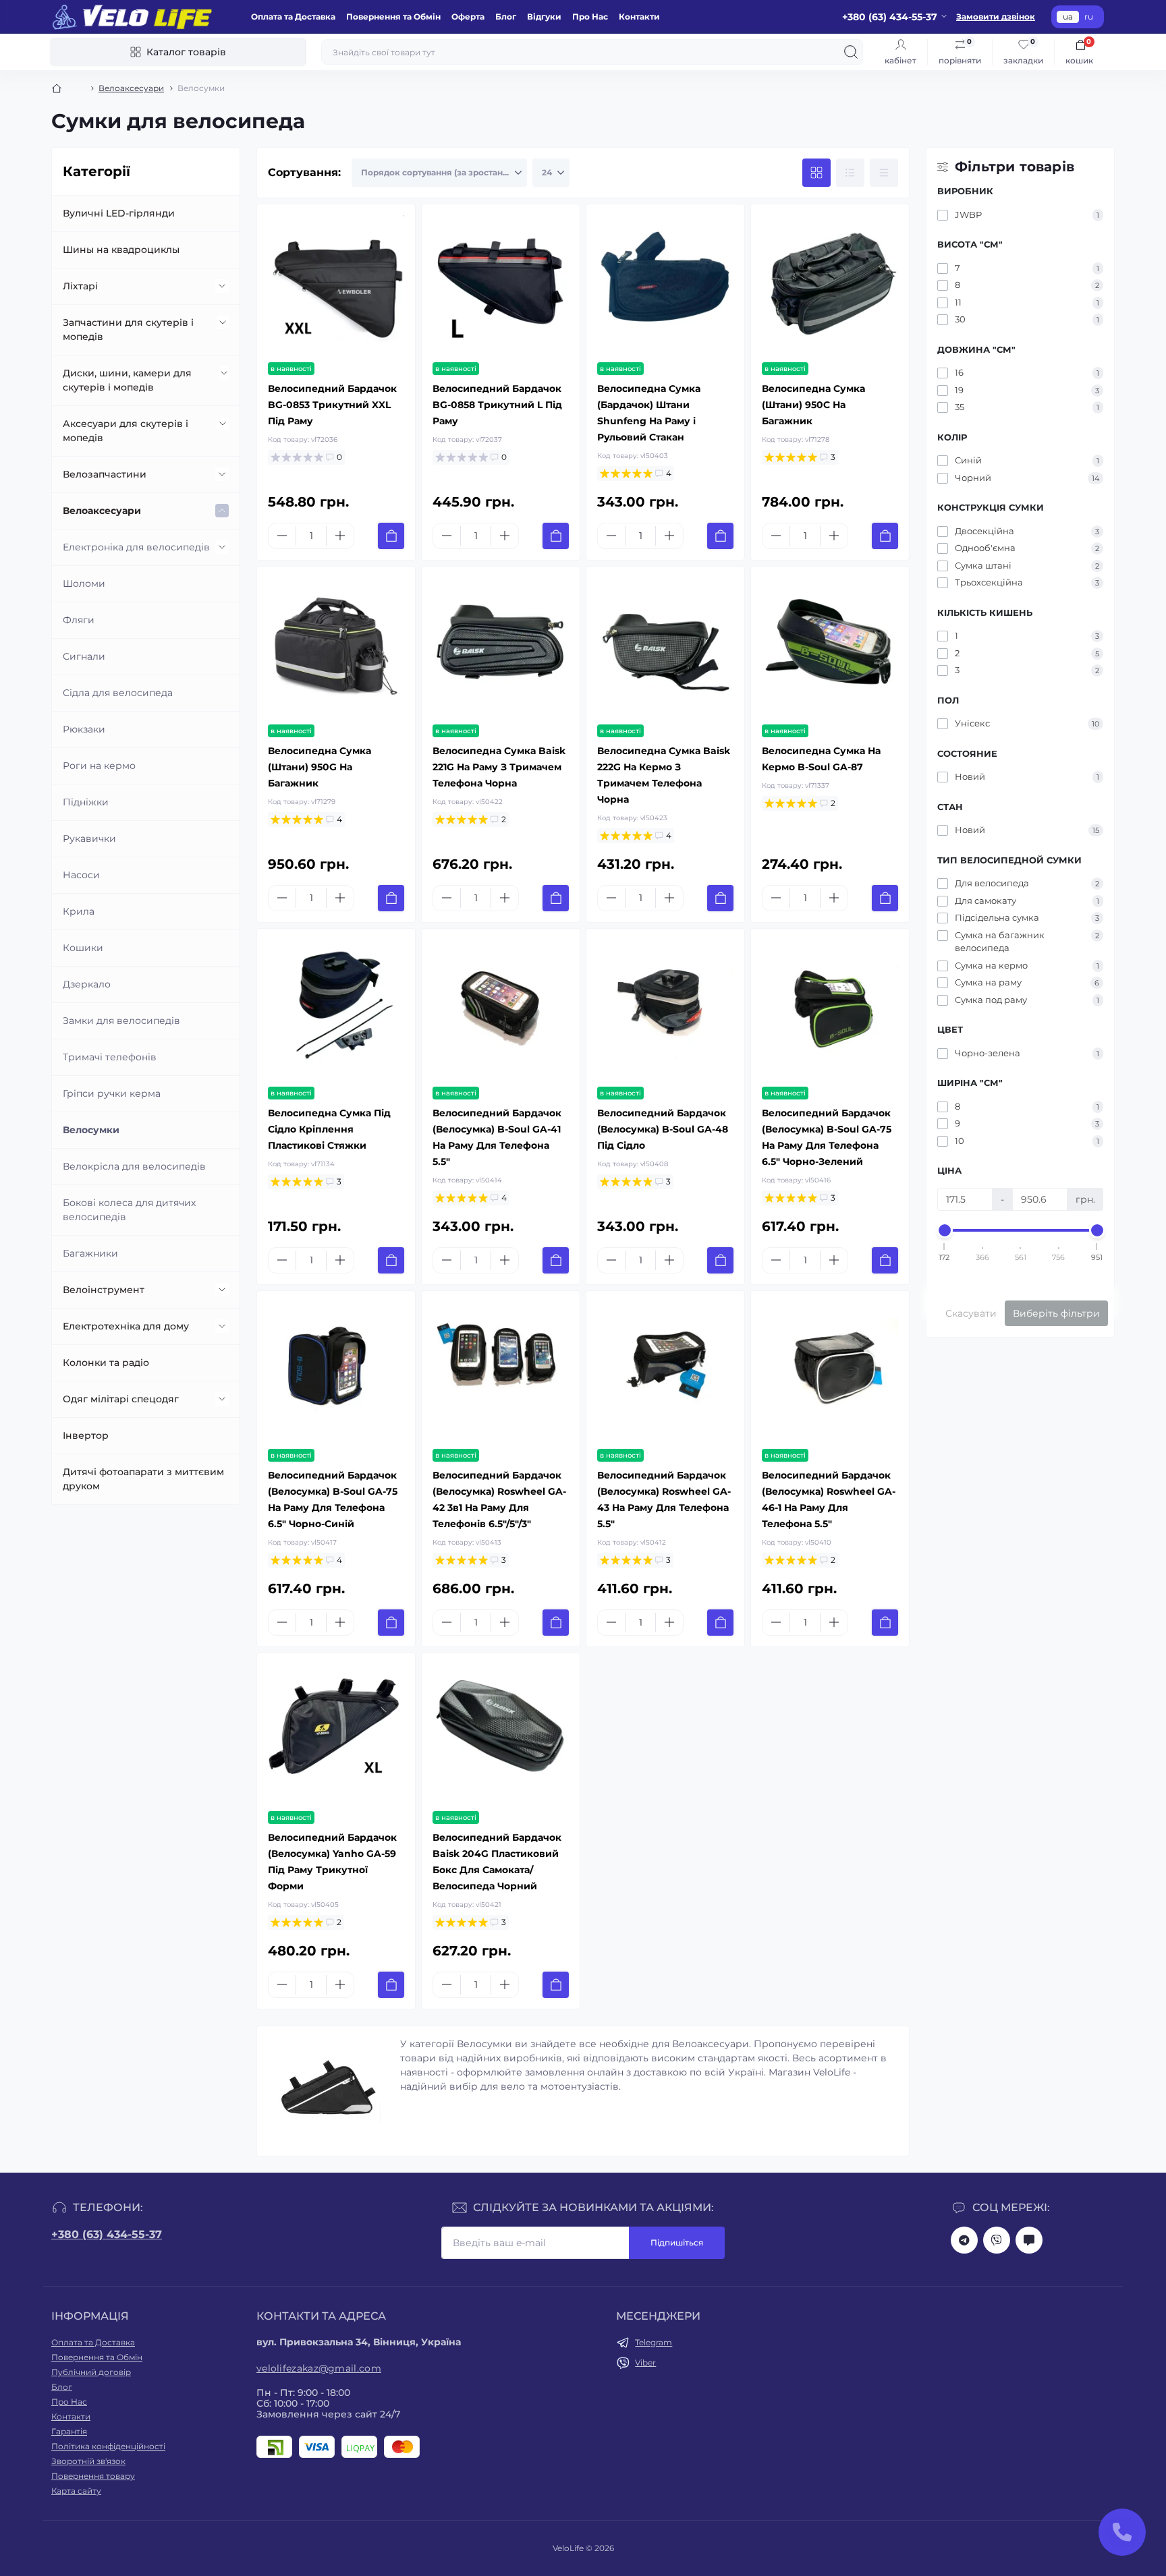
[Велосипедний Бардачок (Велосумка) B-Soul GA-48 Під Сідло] (665, 1008)
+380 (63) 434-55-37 (107, 2234)
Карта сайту (76, 2491)
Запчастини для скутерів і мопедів (128, 330)
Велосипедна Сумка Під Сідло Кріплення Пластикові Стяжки (329, 1129)
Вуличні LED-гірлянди (119, 213)
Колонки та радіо (106, 1363)
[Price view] (884, 173)
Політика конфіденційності (108, 2446)
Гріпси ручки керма (112, 1093)
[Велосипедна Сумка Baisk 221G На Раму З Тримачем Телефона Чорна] (501, 646)
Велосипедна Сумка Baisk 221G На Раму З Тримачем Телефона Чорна (499, 767)
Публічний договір (91, 2372)
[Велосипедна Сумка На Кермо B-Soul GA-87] (830, 646)
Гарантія (69, 2431)
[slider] (945, 1230)
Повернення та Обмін (393, 17)
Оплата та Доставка (293, 17)
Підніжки (86, 802)
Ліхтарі (80, 286)
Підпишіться (677, 2242)
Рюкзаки (84, 729)
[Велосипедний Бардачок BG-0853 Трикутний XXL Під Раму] (336, 283)
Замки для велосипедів (121, 1021)
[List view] (850, 173)
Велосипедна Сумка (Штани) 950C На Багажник (813, 405)
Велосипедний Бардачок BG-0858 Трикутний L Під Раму (497, 405)
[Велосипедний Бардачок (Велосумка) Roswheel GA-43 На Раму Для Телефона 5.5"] (665, 1370)
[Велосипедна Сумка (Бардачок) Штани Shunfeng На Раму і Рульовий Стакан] (665, 283)
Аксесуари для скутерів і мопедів (126, 431)
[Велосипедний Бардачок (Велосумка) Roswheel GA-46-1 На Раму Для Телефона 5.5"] (830, 1370)
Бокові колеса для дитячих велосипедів (129, 1210)
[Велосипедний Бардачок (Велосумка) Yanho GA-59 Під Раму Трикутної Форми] (336, 1732)
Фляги (79, 620)
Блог (506, 17)
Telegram (654, 2342)
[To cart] (391, 536)
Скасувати (971, 1313)
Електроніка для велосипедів (136, 547)
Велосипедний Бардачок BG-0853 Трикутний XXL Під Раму (332, 405)
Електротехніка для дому (126, 1326)
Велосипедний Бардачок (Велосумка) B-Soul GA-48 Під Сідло (663, 1129)
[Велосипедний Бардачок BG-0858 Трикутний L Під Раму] (501, 283)
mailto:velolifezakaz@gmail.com (1029, 2240)
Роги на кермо (99, 766)
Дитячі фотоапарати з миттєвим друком (143, 1479)
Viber (645, 2363)
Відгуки (544, 17)
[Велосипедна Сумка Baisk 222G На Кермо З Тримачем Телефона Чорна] (665, 646)
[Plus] (340, 536)
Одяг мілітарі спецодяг (121, 1399)
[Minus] (282, 536)
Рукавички (89, 838)
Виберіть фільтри (1056, 1313)
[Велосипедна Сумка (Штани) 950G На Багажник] (336, 646)
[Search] (851, 52)
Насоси (81, 875)
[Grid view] (816, 173)
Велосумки (91, 1130)
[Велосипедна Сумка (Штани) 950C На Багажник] (830, 283)
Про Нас (590, 17)
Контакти (639, 17)
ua (1068, 17)
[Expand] (222, 286)
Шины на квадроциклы (121, 250)
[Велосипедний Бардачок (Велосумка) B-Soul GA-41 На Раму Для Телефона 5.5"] (501, 1008)
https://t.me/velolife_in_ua (964, 2240)
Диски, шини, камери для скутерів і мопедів (127, 380)
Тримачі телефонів (110, 1057)
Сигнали (84, 656)
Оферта (468, 17)
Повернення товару (93, 2476)
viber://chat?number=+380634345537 (997, 2240)
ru (1089, 17)
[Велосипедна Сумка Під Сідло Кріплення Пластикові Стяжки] (336, 1008)
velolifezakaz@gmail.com (319, 2368)
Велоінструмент (104, 1290)
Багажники (90, 1253)
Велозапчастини (105, 474)
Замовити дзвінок (996, 17)
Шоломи (84, 583)
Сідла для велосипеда (118, 693)
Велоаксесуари (131, 88)
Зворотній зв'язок (88, 2461)
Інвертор (86, 1435)
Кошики (83, 948)
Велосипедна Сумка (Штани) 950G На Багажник (320, 767)
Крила (79, 911)
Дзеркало (87, 984)
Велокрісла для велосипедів (134, 1166)
